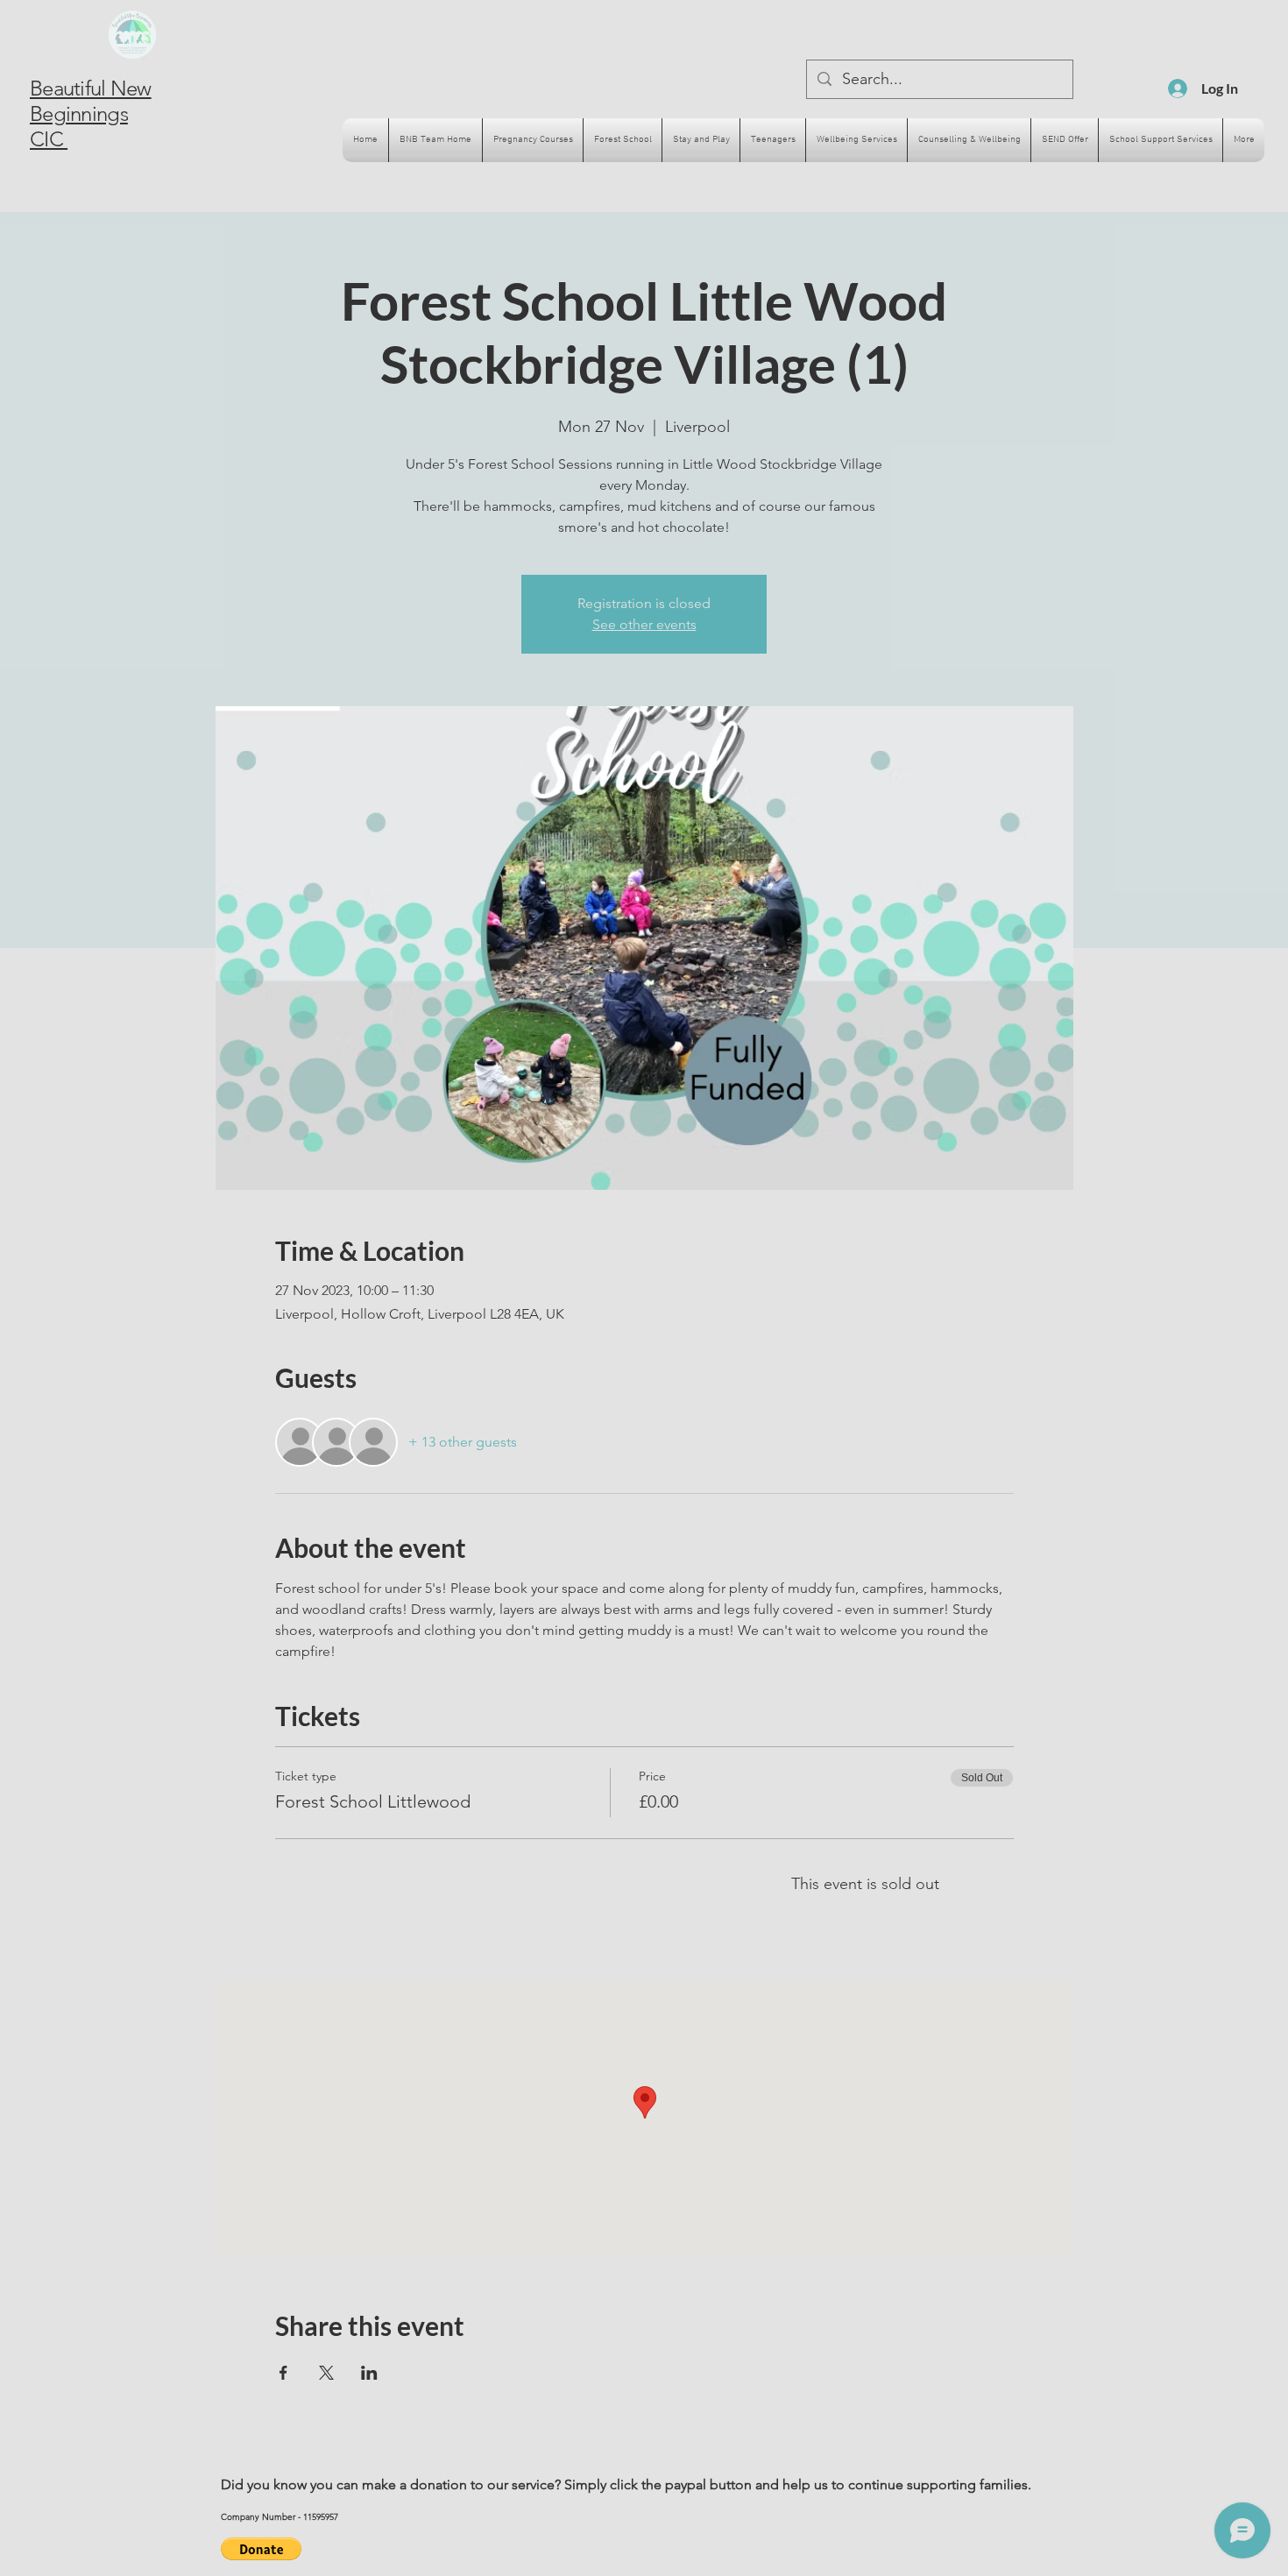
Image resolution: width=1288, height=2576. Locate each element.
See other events (644, 624)
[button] (261, 2549)
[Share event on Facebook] (283, 2373)
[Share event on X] (326, 2373)
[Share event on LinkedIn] (369, 2373)
